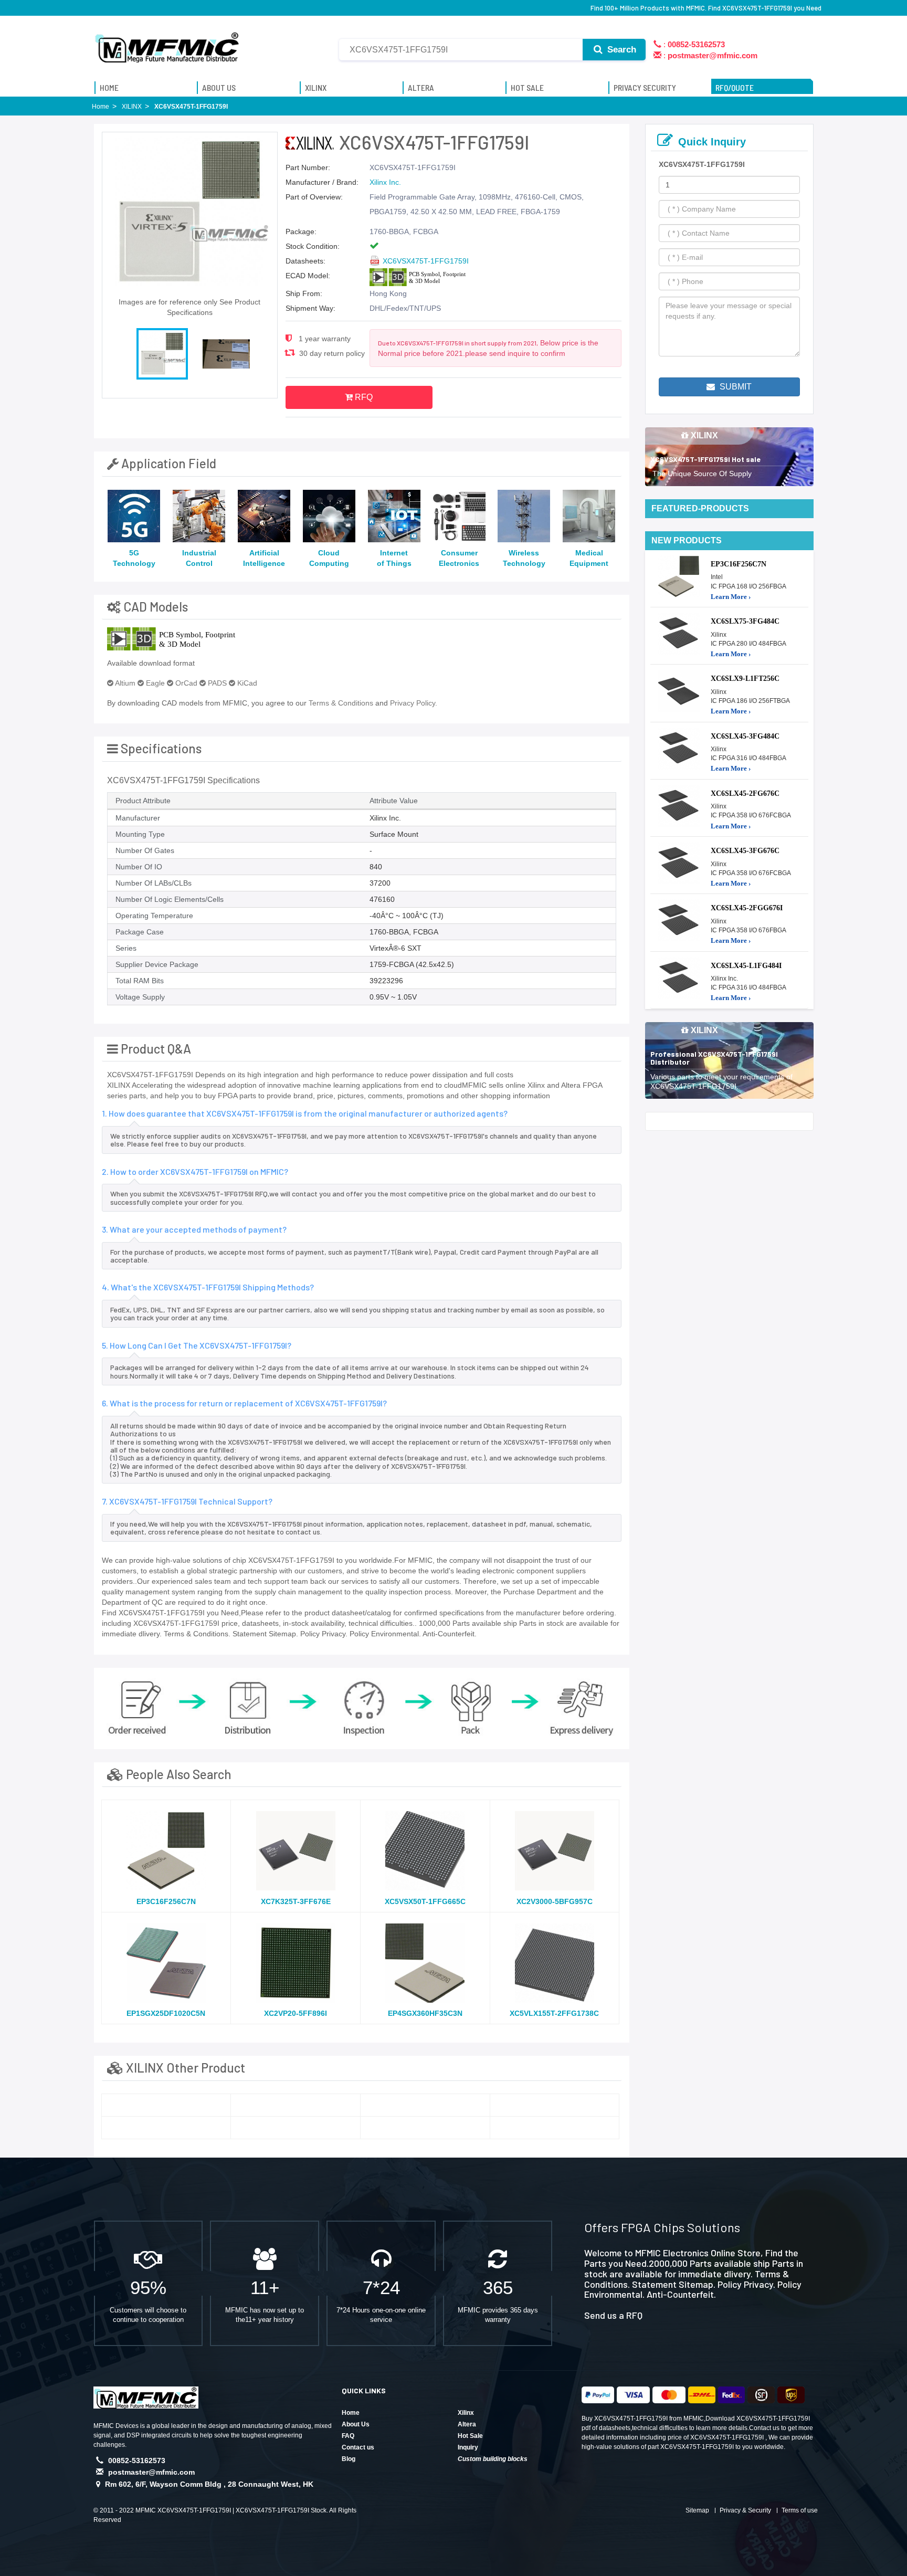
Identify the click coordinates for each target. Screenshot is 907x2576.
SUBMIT (735, 387)
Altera (467, 2424)
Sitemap (697, 2510)
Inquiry (468, 2447)
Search (620, 50)
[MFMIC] (167, 44)
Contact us (358, 2447)
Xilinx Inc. (385, 182)
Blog (349, 2459)
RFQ (363, 397)
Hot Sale (470, 2436)
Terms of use (800, 2510)
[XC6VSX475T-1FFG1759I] (166, 2105)
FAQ (348, 2436)
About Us (356, 2424)
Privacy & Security (745, 2510)
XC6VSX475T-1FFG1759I (426, 261)
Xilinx (466, 2413)
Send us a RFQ (613, 2315)
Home (351, 2413)
